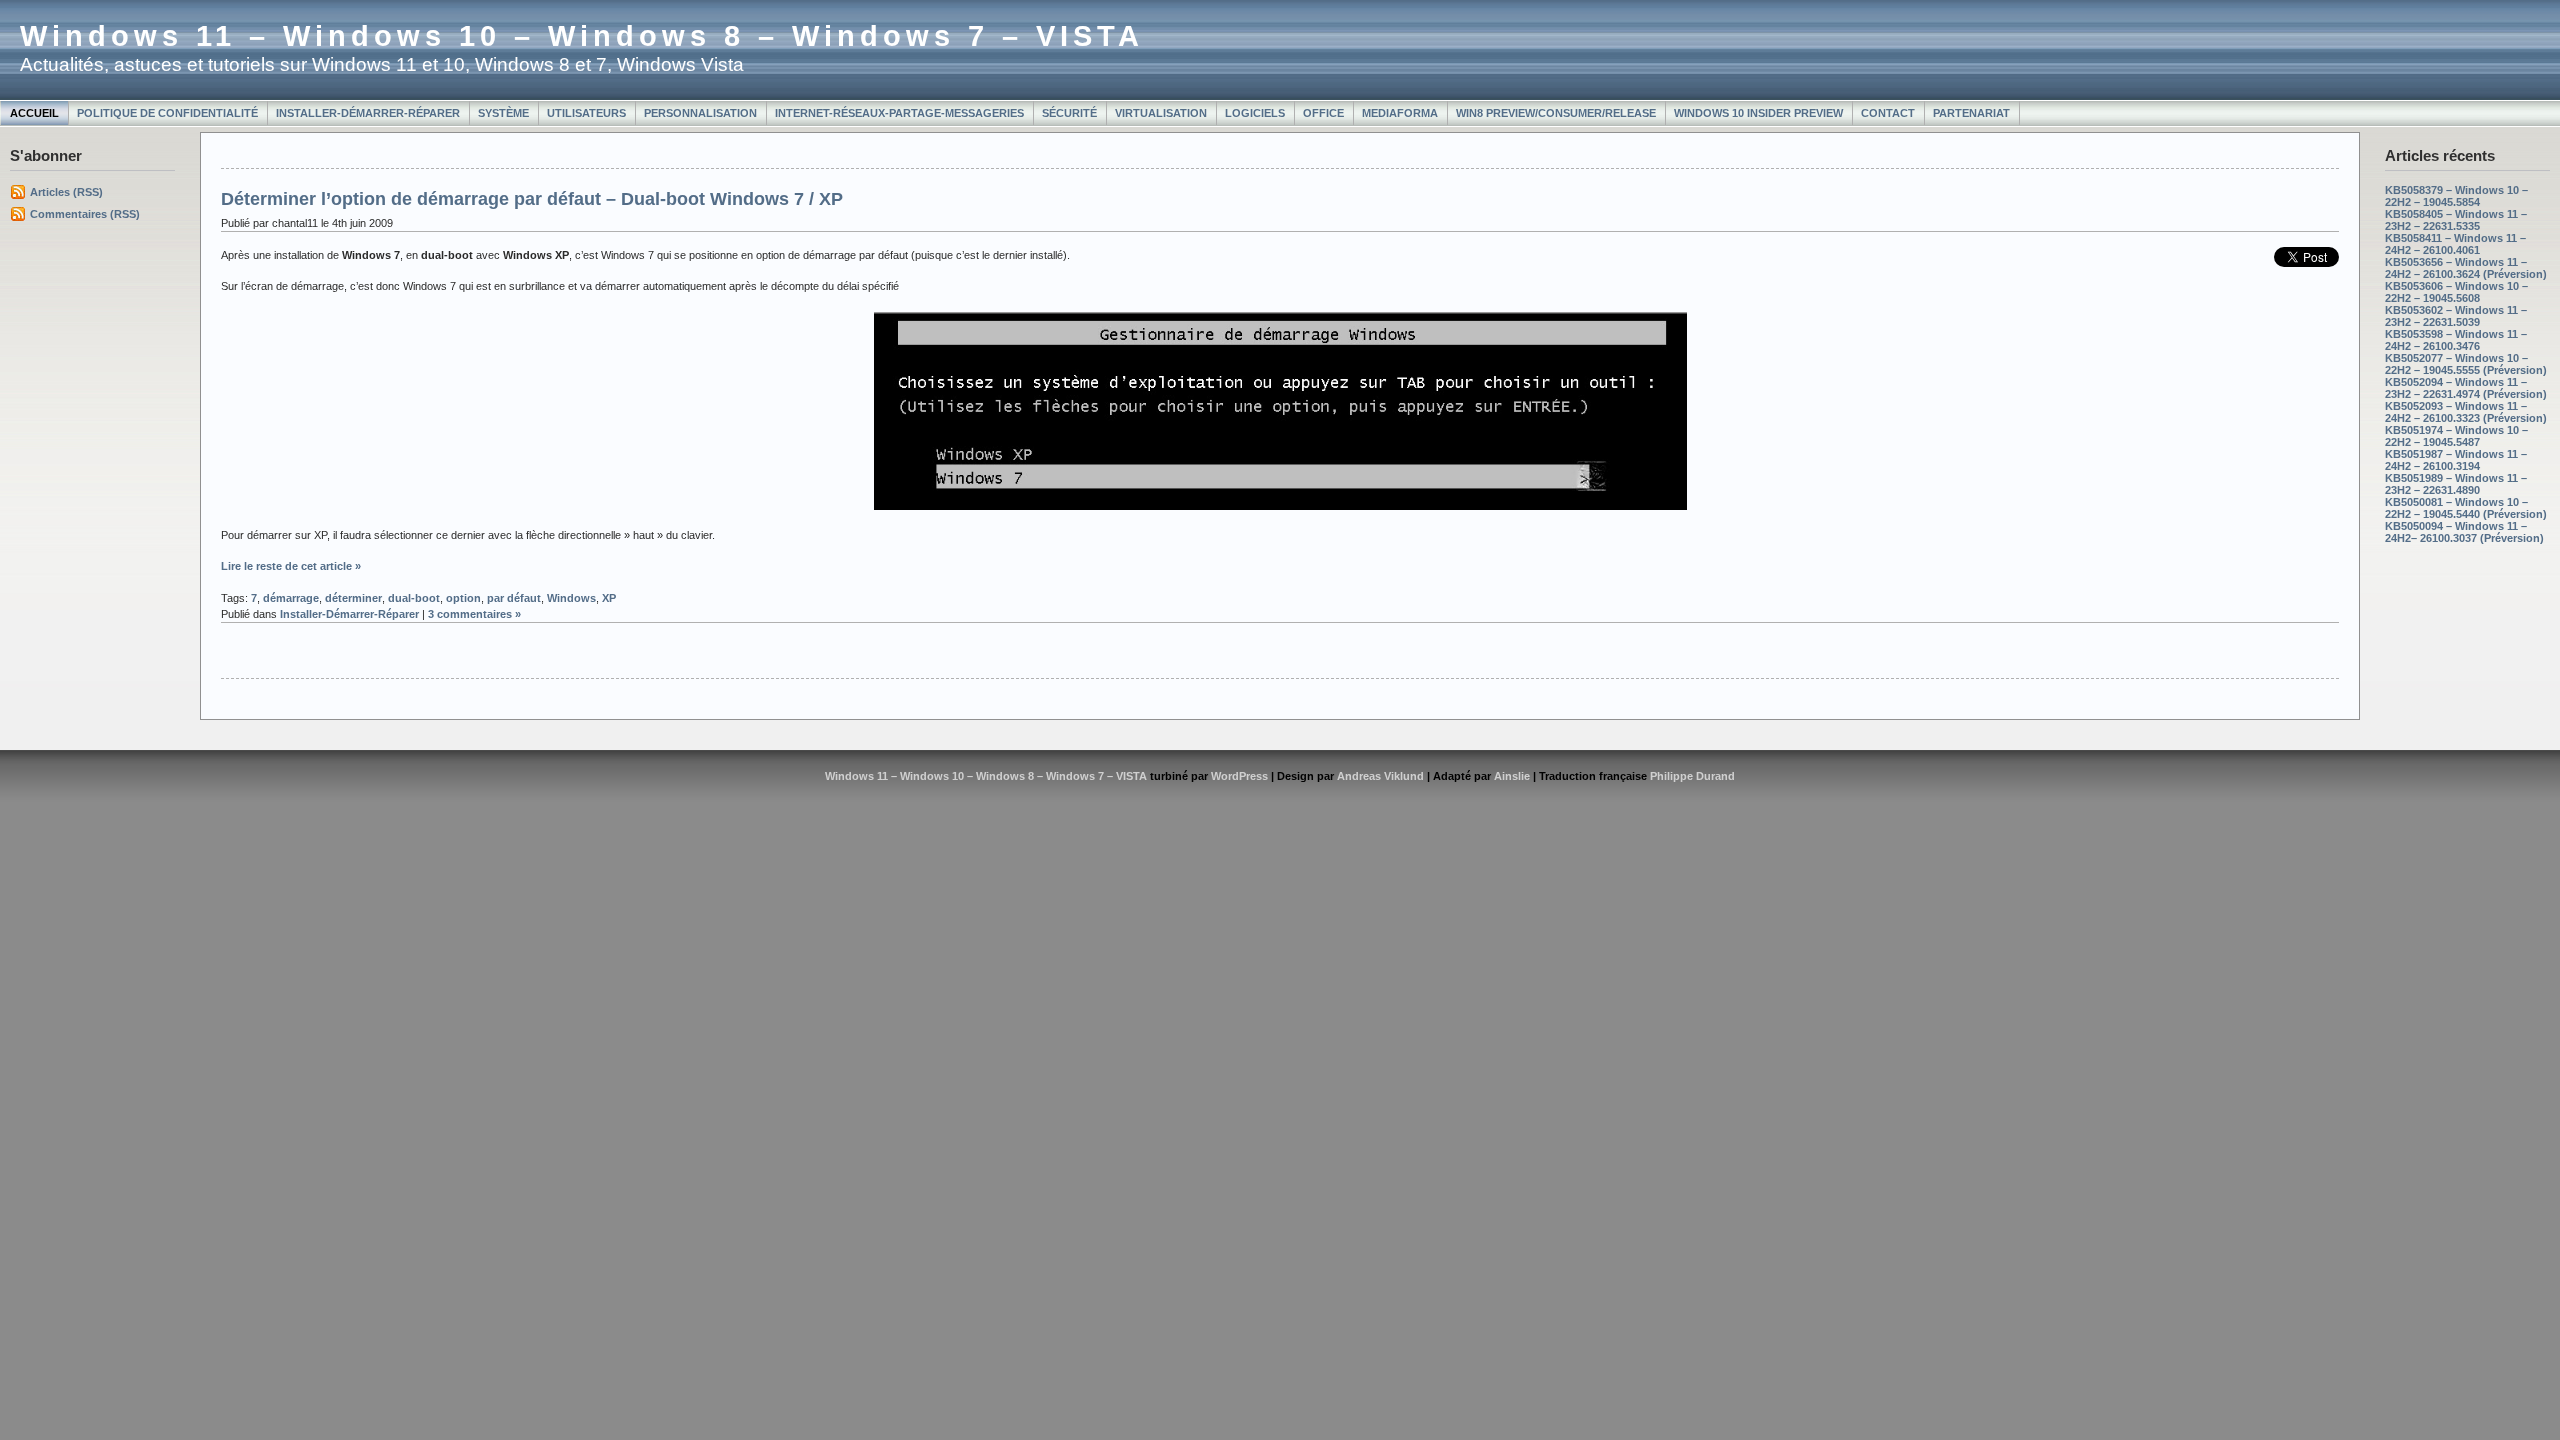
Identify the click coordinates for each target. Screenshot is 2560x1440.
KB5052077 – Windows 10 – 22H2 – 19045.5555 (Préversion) (2466, 364)
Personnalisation (700, 113)
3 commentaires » (474, 614)
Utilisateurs (586, 113)
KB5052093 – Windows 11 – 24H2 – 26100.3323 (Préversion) (2466, 412)
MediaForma (1400, 113)
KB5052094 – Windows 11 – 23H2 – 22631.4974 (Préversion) (2466, 388)
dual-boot (414, 598)
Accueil (34, 113)
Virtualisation (1161, 113)
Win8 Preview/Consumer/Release (1556, 113)
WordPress (1239, 776)
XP (609, 598)
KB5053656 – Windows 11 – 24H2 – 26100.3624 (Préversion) (2466, 268)
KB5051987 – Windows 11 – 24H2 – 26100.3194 (2456, 460)
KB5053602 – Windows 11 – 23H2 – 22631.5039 (2456, 316)
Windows (571, 598)
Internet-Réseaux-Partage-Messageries (899, 113)
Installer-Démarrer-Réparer (368, 113)
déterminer (353, 598)
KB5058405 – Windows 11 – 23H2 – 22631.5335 (2456, 220)
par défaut (514, 598)
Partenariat (1971, 113)
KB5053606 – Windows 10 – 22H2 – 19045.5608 (2456, 292)
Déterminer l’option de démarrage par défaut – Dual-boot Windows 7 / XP (532, 199)
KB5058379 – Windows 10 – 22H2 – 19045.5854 (2456, 196)
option (463, 598)
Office (1323, 113)
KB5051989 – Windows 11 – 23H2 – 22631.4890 (2456, 484)
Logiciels (1255, 113)
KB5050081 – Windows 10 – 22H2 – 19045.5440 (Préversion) (2466, 508)
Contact (1888, 113)
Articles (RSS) (66, 192)
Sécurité (1069, 113)
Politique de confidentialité (167, 113)
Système (503, 113)
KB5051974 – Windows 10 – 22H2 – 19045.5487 (2456, 436)
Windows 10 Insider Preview (1758, 113)
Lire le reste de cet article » (291, 566)
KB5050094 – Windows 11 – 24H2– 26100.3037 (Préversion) (2464, 532)
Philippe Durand (1692, 776)
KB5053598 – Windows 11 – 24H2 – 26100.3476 (2456, 340)
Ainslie (1512, 776)
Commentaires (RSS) (85, 214)
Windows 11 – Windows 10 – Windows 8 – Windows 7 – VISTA (582, 36)
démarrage (291, 598)
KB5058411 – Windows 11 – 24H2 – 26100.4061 (2455, 244)
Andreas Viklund (1380, 776)
